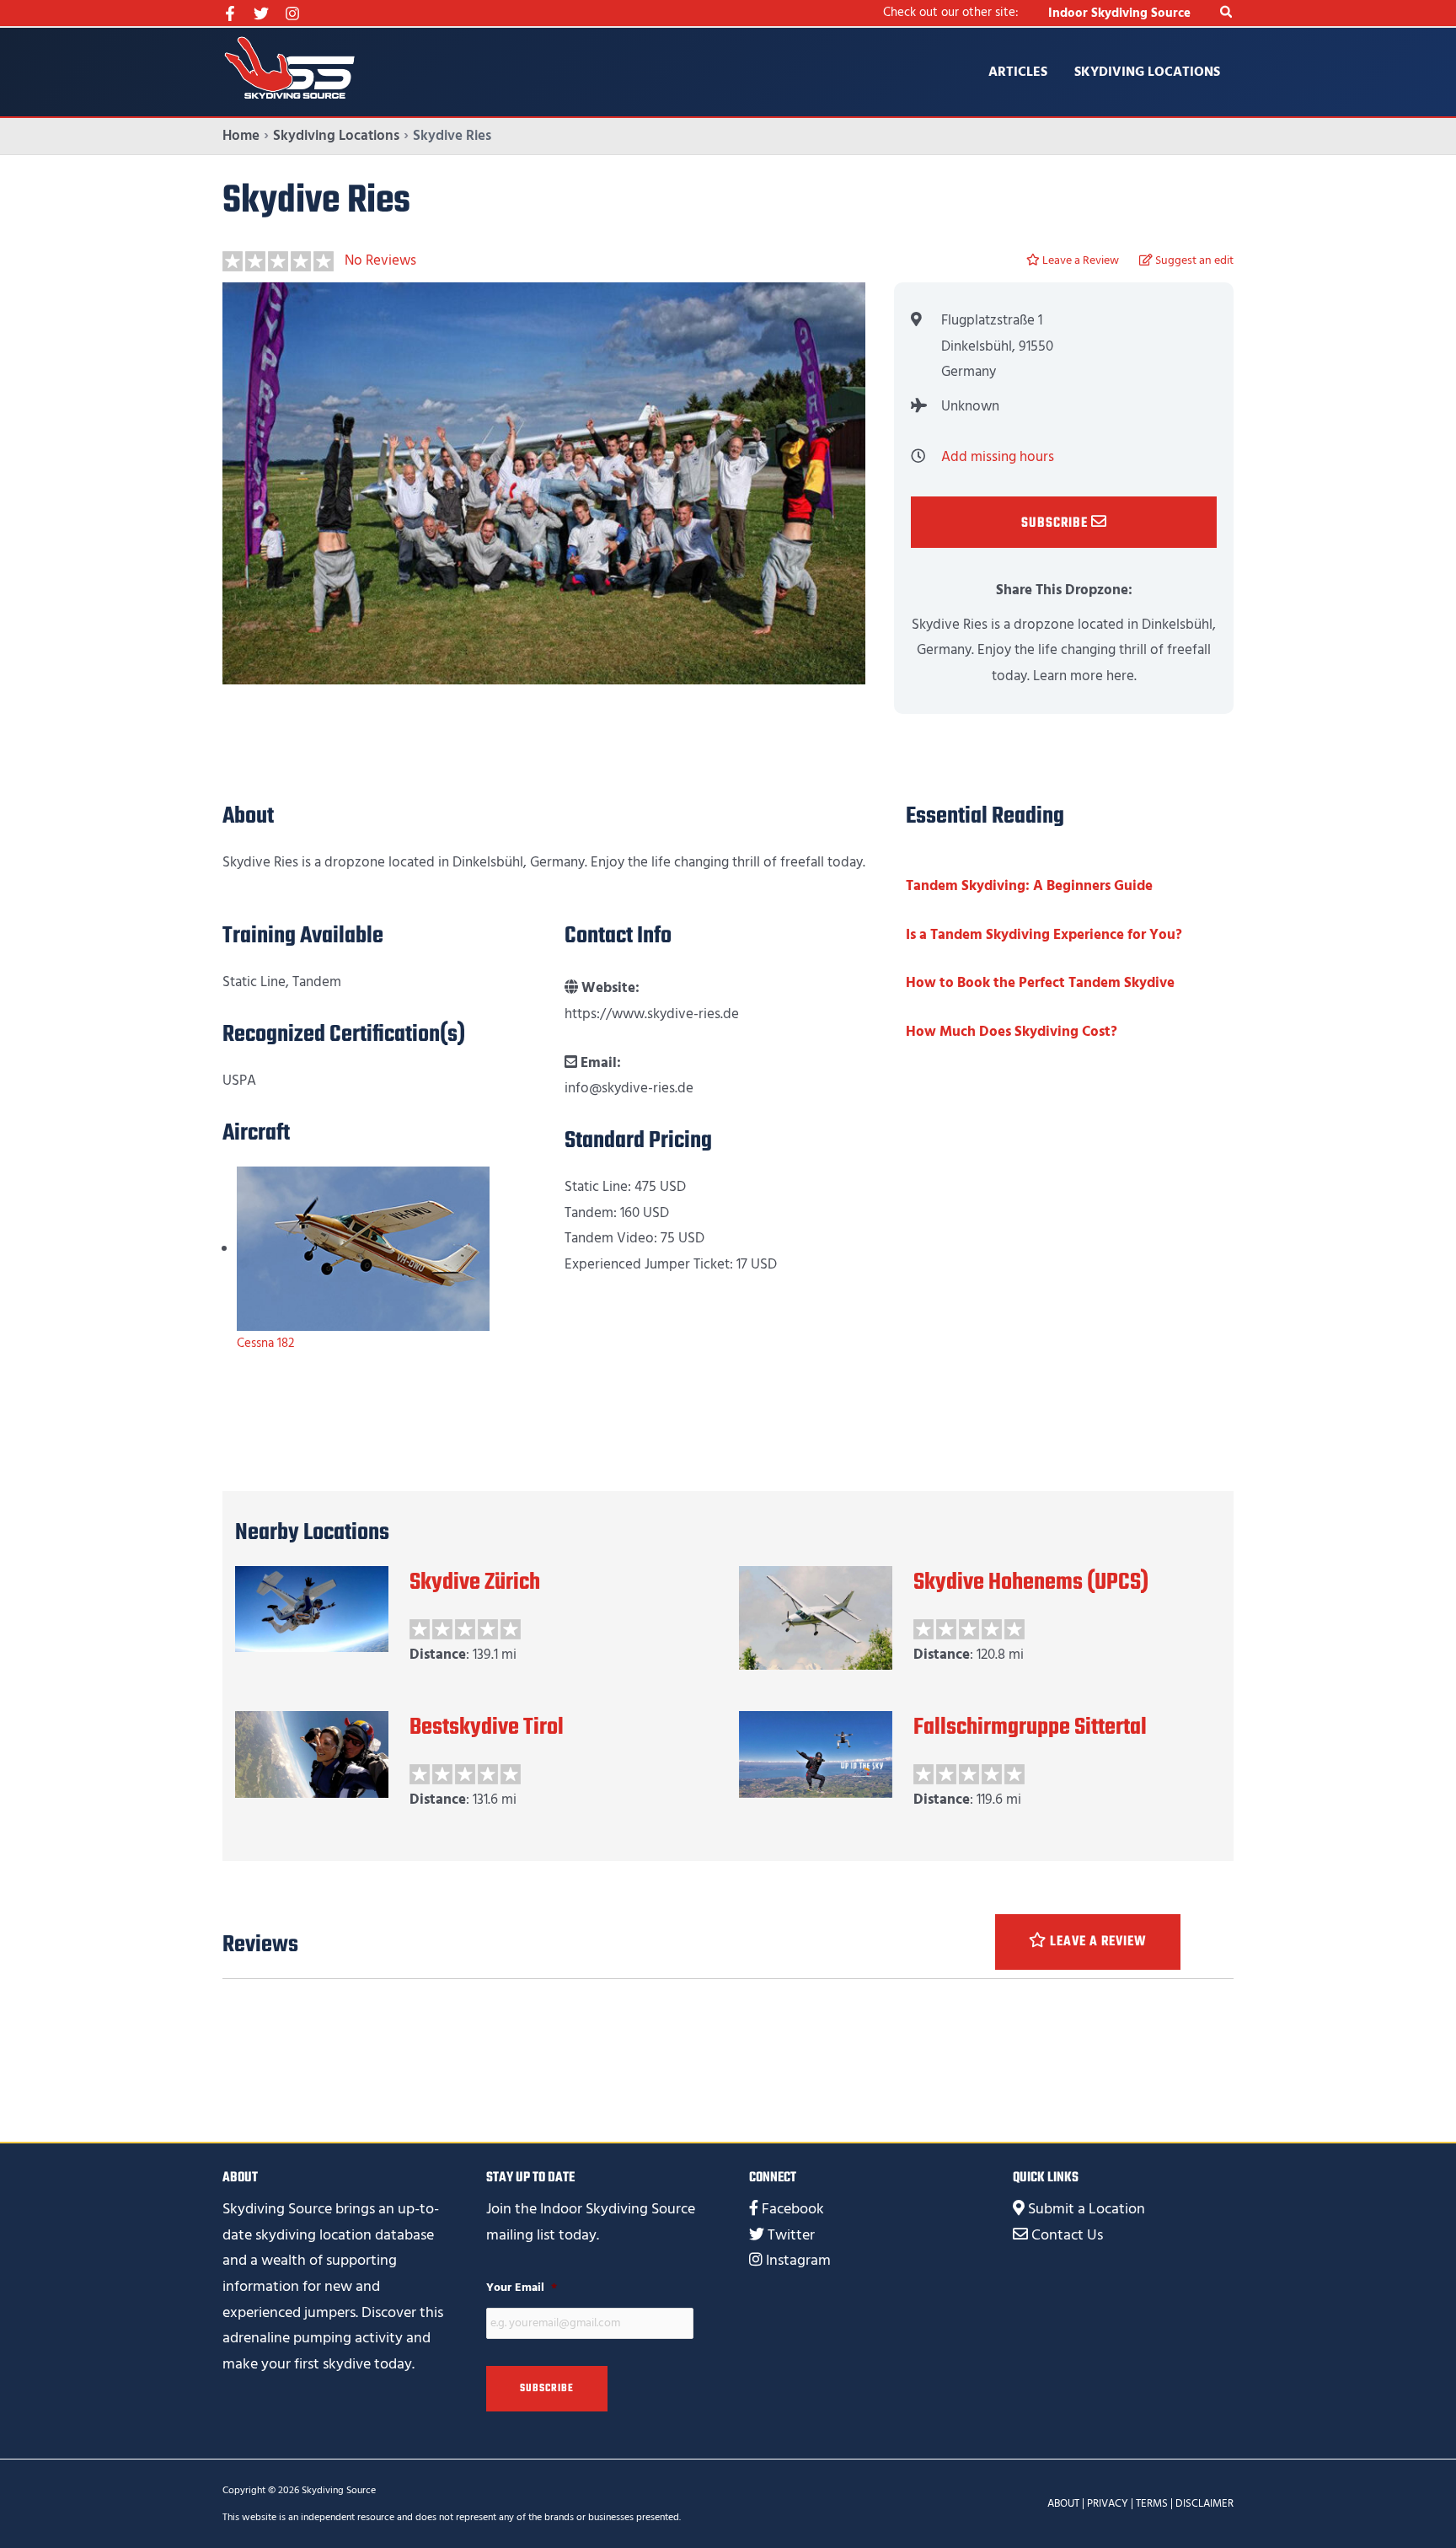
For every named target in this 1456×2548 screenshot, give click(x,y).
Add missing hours (998, 457)
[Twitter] (261, 13)
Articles (1018, 72)
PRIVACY (1108, 2503)
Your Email (522, 2288)
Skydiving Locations (1147, 72)
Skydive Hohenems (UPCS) (1031, 1582)
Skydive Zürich (475, 1582)
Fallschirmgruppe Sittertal (1030, 1727)
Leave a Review (1079, 260)
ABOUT (1063, 2503)
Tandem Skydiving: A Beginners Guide (1029, 886)
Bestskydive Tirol (487, 1727)
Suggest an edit (1193, 260)
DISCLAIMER (1204, 2503)
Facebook (793, 2209)
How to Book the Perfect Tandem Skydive (1040, 983)
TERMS (1152, 2503)
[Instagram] (292, 13)
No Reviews (380, 260)
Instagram (798, 2260)
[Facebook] (230, 13)
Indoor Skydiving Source (1119, 13)
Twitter (791, 2235)
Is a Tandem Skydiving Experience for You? (1044, 935)
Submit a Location (1087, 2209)
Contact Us (1067, 2235)
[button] (1227, 13)
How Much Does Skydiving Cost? (1012, 1032)
